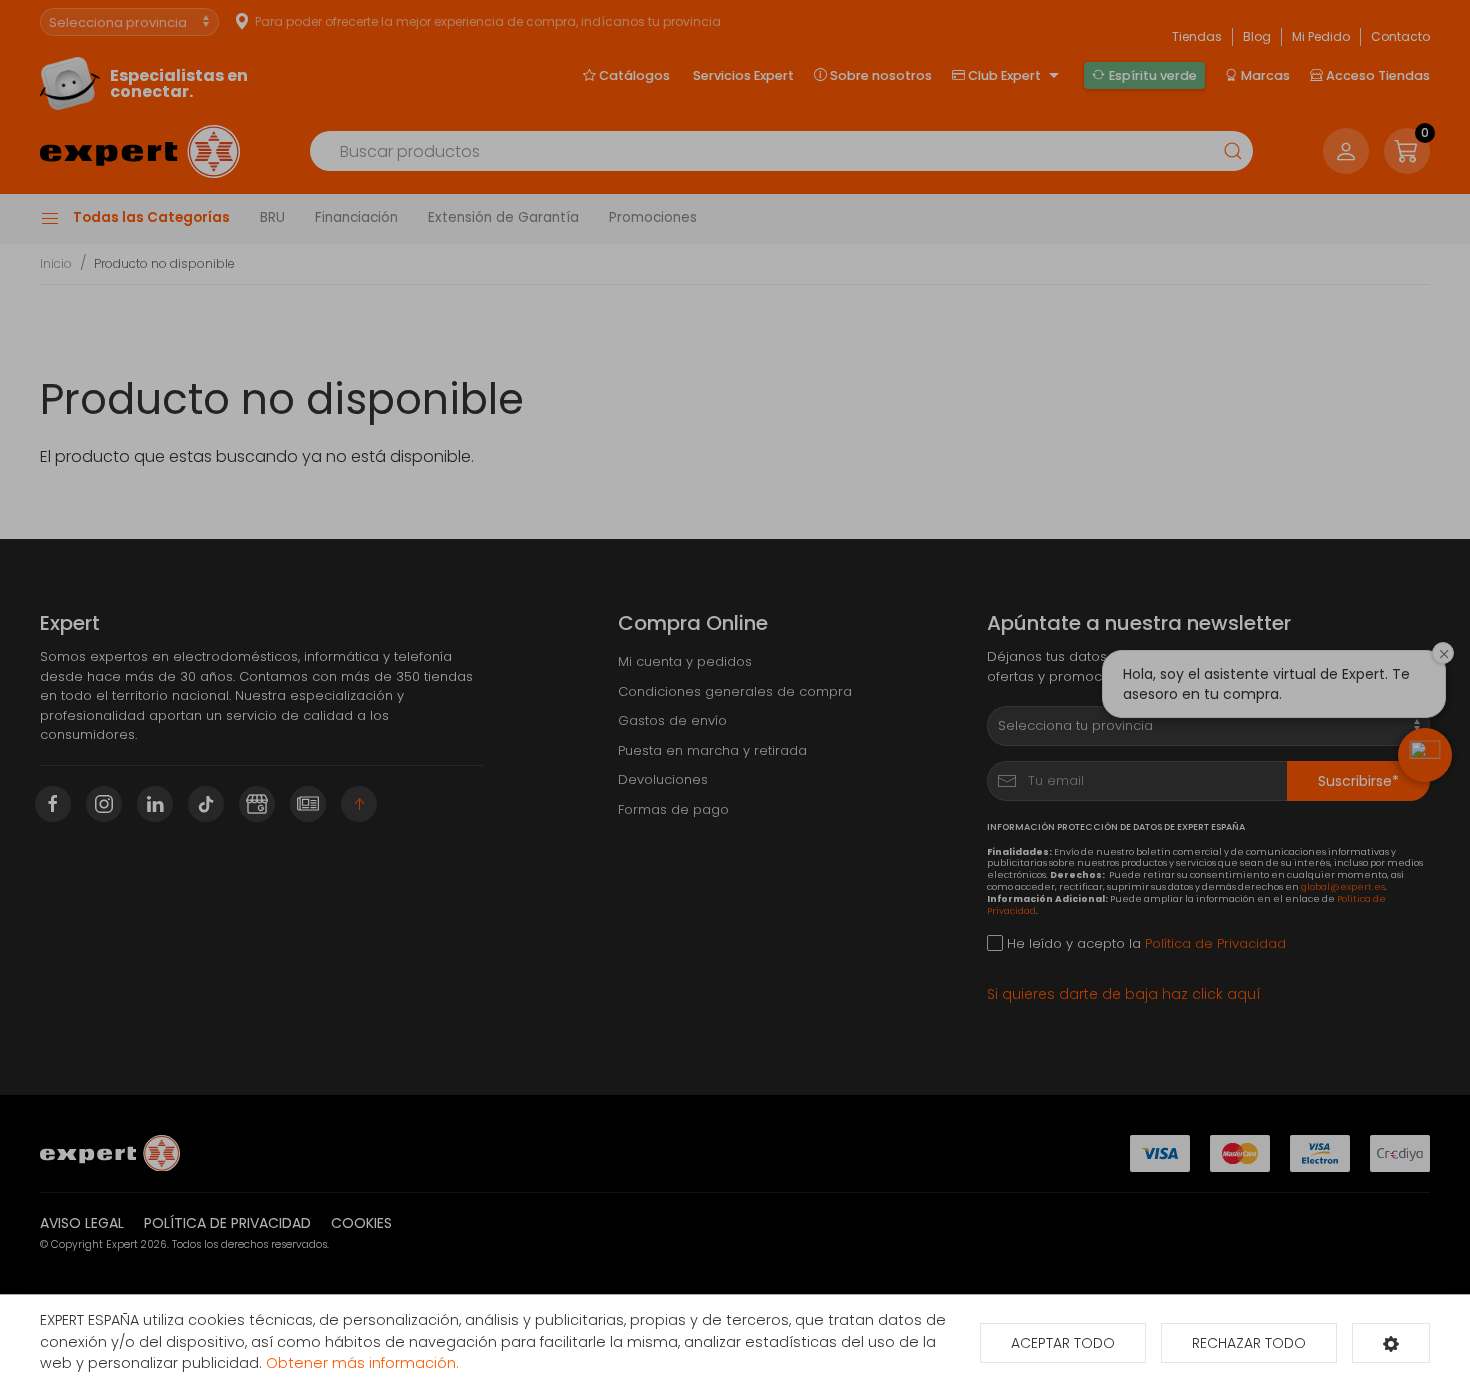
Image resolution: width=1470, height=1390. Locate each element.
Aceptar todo (1063, 1343)
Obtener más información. (362, 1363)
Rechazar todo (1249, 1343)
